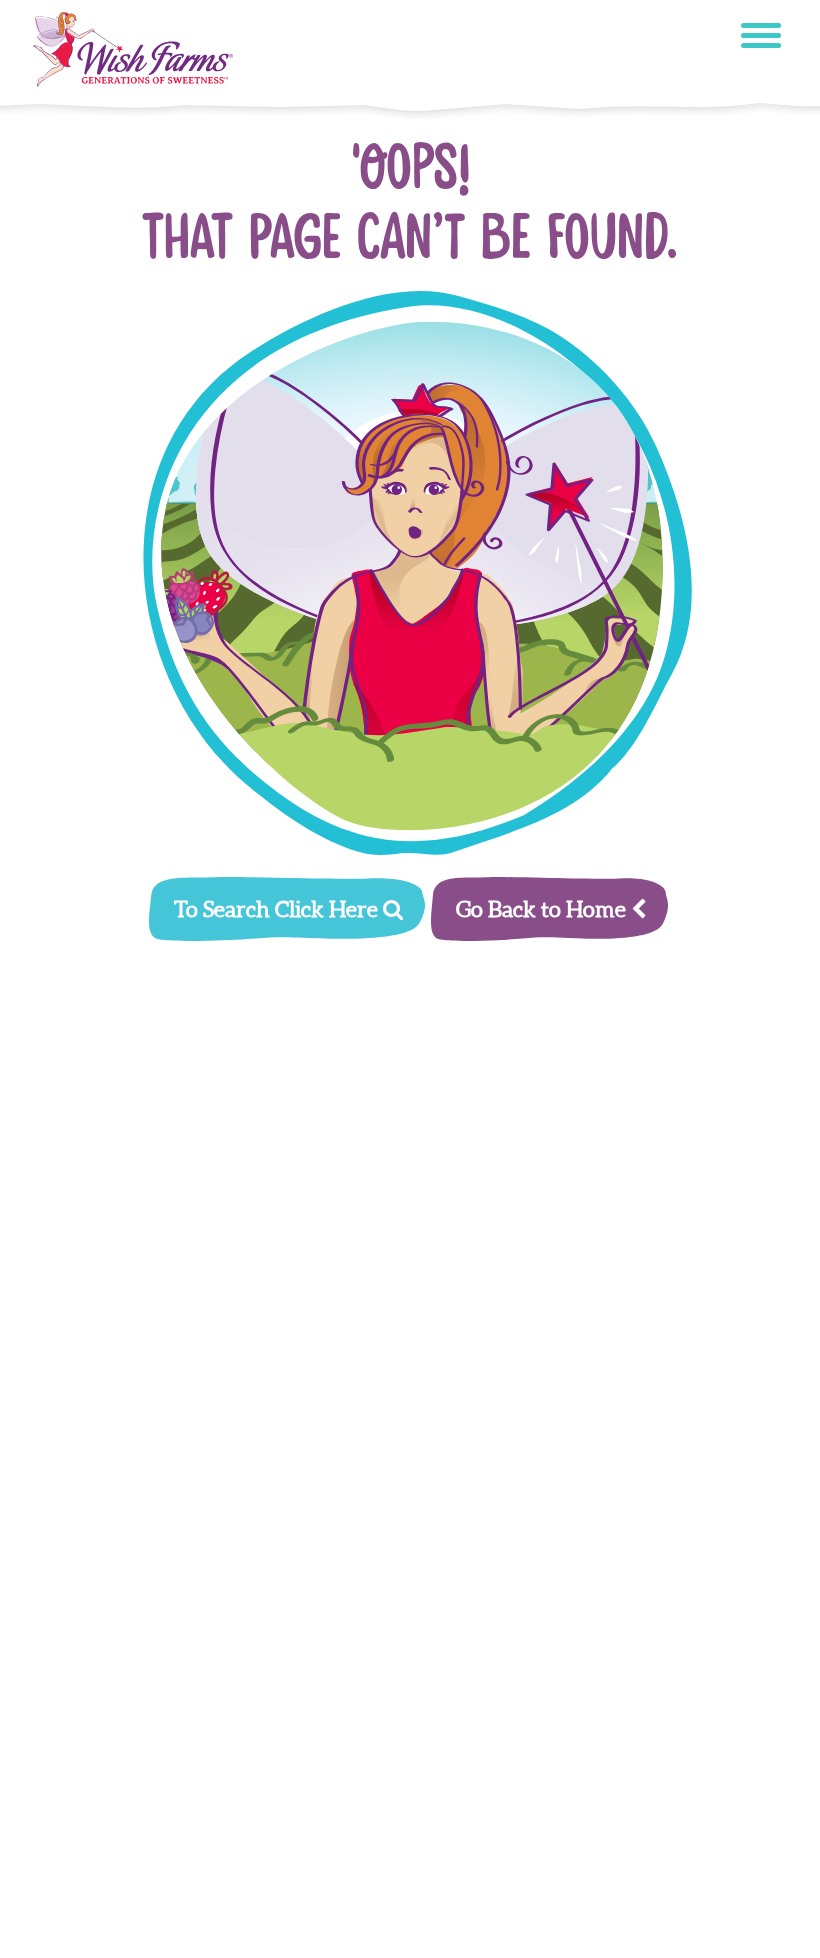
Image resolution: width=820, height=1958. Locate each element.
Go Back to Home (543, 909)
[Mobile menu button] (761, 38)
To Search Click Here (278, 909)
